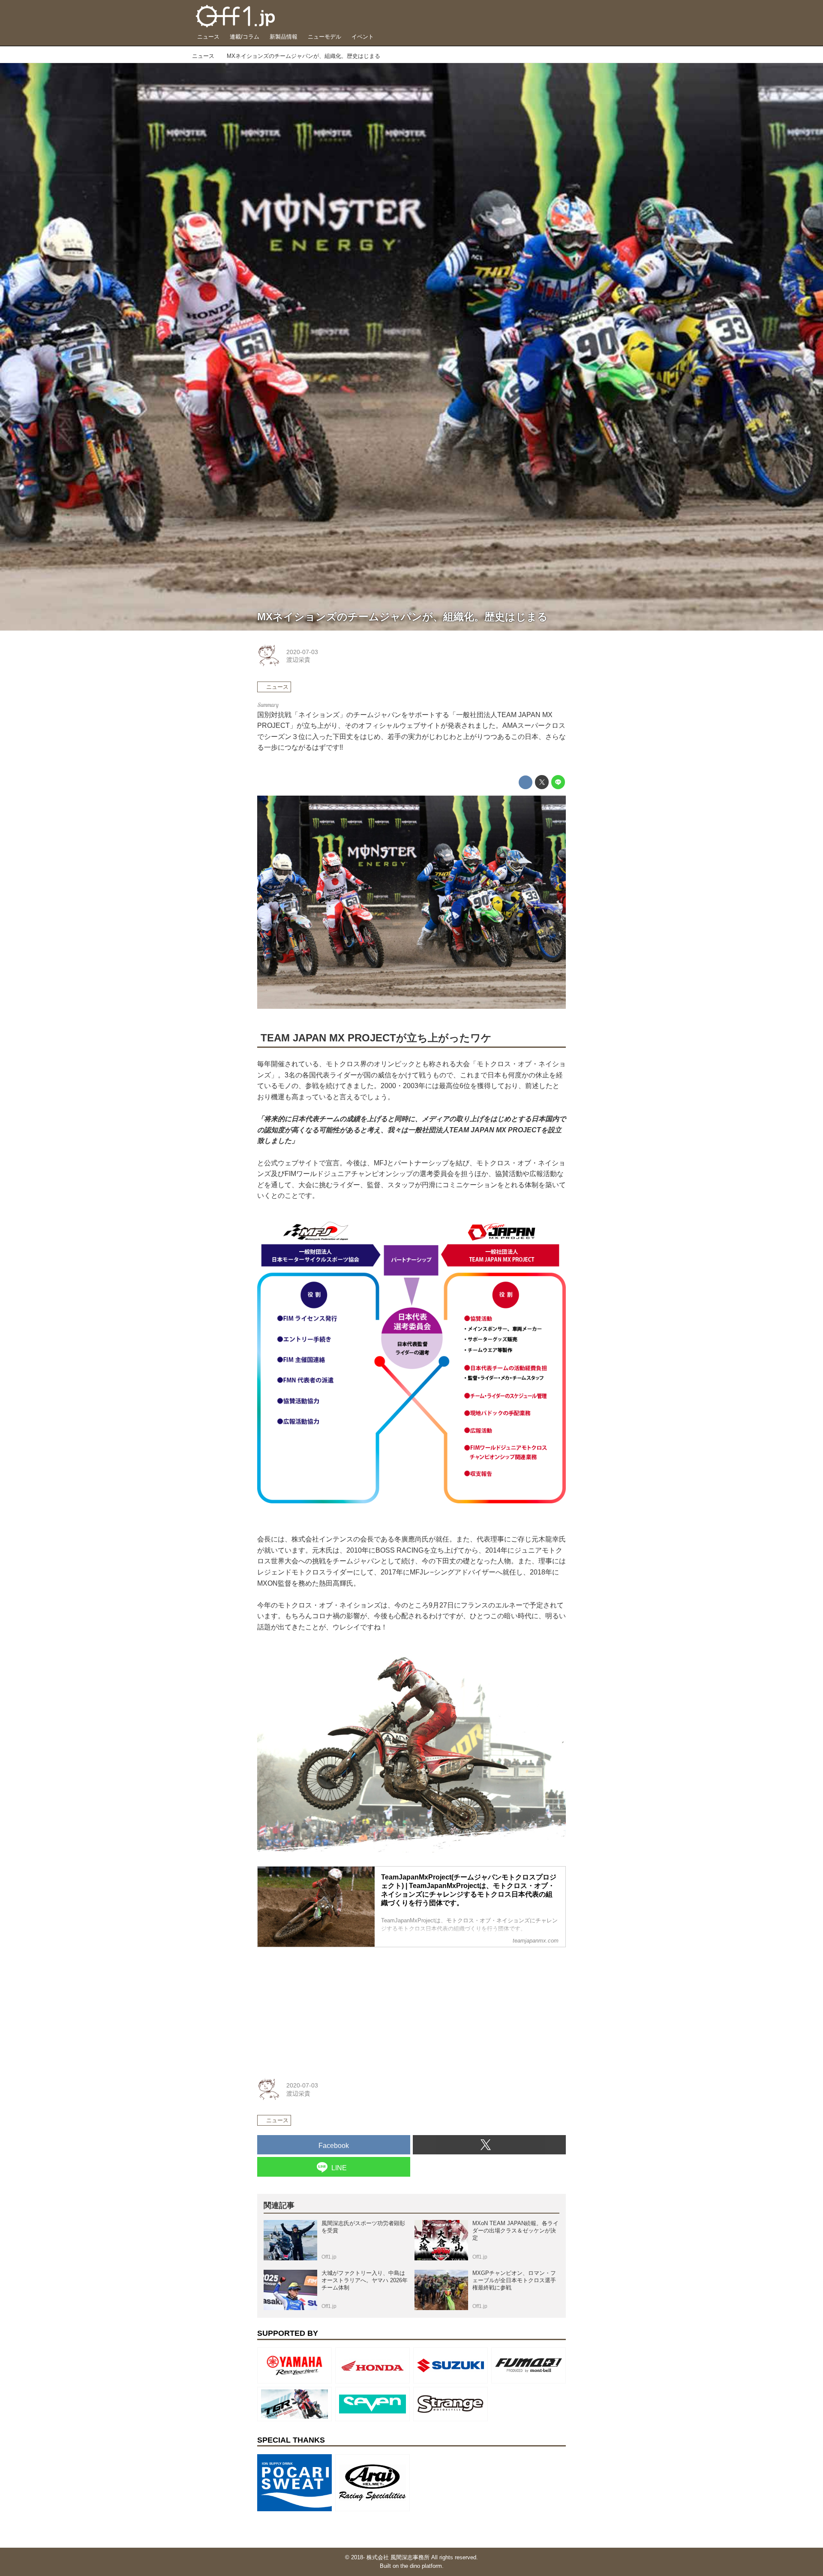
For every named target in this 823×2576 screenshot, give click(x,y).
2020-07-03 (302, 652)
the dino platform (421, 2566)
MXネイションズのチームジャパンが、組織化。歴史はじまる (402, 617)
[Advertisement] (321, 2008)
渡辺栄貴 (298, 660)
